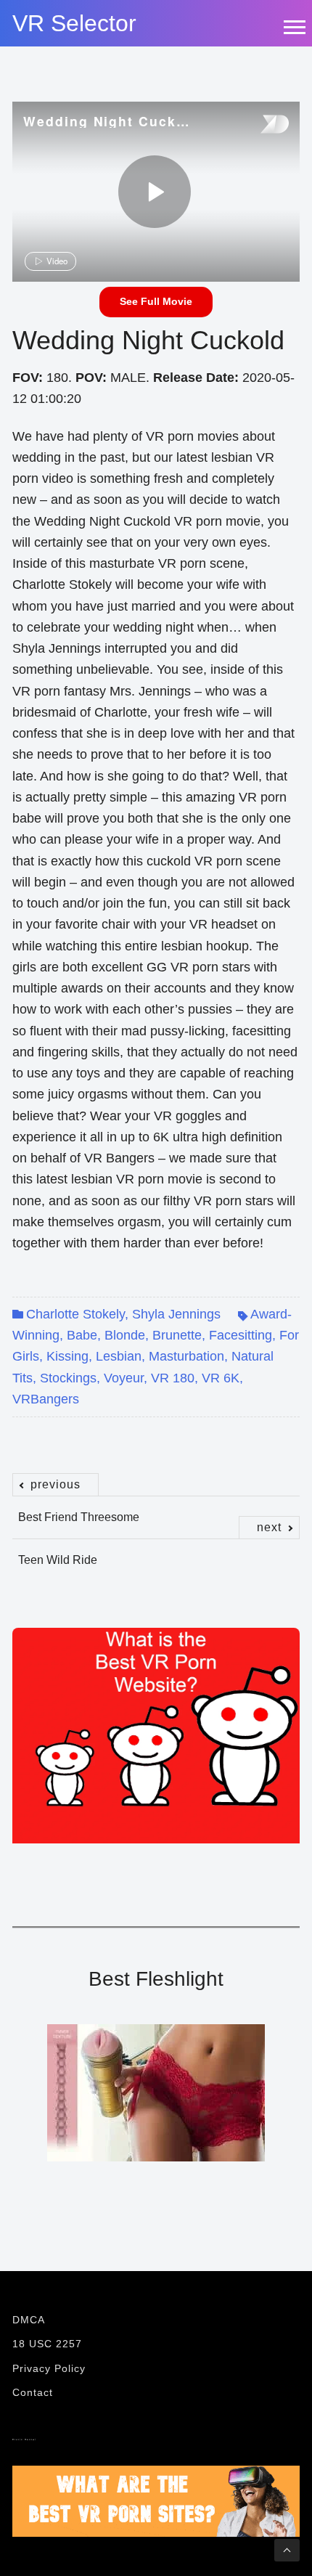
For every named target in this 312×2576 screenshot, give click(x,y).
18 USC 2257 (47, 2344)
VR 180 (173, 1378)
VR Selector (74, 23)
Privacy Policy (49, 2368)
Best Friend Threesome (79, 1509)
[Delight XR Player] (256, 125)
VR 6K (221, 1378)
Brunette (177, 1335)
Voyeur (124, 1378)
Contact (33, 2392)
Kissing (67, 1356)
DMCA (29, 2320)
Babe (82, 1335)
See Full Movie (156, 301)
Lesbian (119, 1356)
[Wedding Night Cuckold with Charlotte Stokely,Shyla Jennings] (155, 192)
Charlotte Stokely (75, 1314)
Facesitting (241, 1335)
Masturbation (186, 1356)
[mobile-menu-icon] (294, 27)
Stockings (68, 1378)
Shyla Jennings (176, 1314)
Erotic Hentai (24, 2440)
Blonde (125, 1335)
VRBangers (46, 1399)
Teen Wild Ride (150, 1552)
